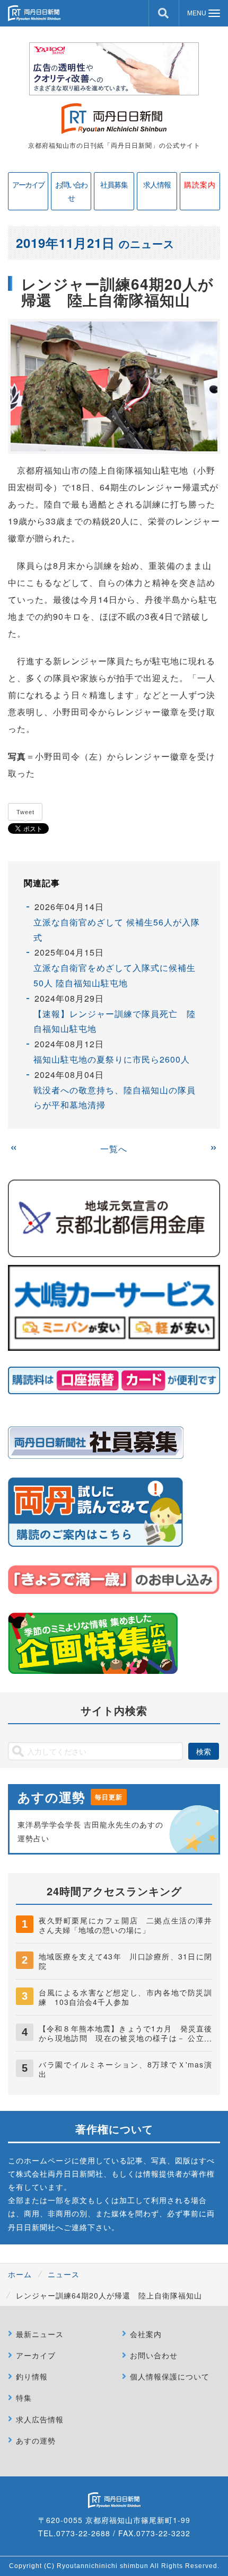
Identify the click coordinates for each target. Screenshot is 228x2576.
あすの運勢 (36, 2440)
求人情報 (157, 184)
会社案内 (146, 2334)
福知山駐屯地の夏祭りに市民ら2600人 (112, 1059)
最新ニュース (40, 2334)
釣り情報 (32, 2376)
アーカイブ (28, 184)
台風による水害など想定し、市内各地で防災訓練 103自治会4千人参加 (125, 1997)
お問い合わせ (71, 191)
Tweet (25, 812)
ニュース (64, 2274)
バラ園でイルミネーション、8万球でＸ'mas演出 (125, 2069)
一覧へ (114, 1149)
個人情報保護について (170, 2376)
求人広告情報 (40, 2419)
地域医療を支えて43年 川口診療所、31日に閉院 (125, 1961)
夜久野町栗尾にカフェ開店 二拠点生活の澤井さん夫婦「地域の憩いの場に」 (125, 1925)
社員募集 (114, 184)
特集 (24, 2397)
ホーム (20, 2274)
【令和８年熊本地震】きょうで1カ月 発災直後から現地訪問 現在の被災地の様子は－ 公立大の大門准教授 (125, 2038)
